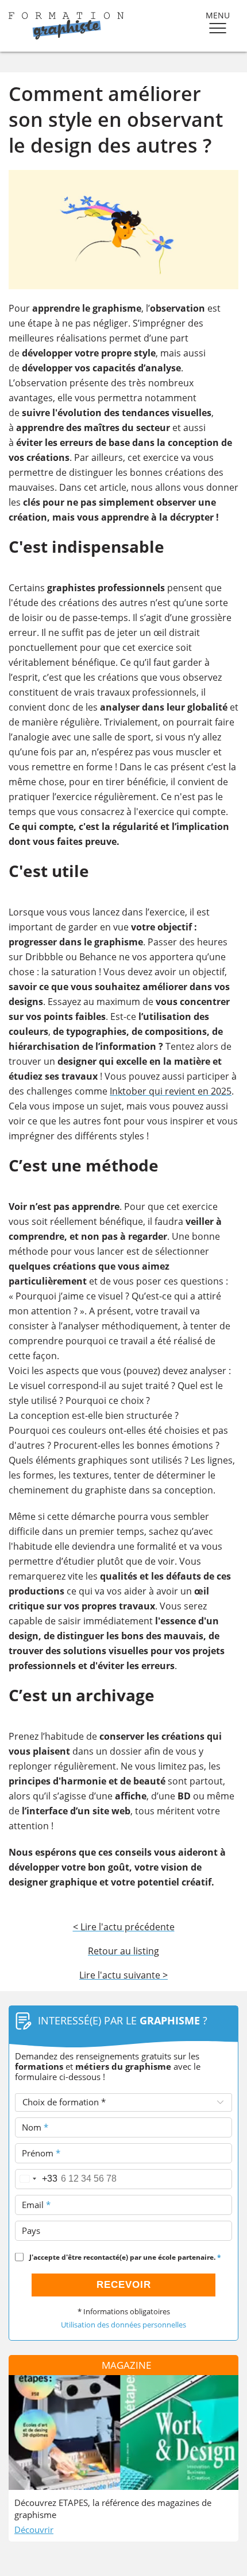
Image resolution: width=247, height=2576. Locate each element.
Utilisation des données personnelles (123, 2325)
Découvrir (34, 2530)
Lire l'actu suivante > (123, 1975)
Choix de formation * (64, 2102)
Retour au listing (123, 1951)
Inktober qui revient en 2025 (171, 1091)
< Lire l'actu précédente (124, 1927)
